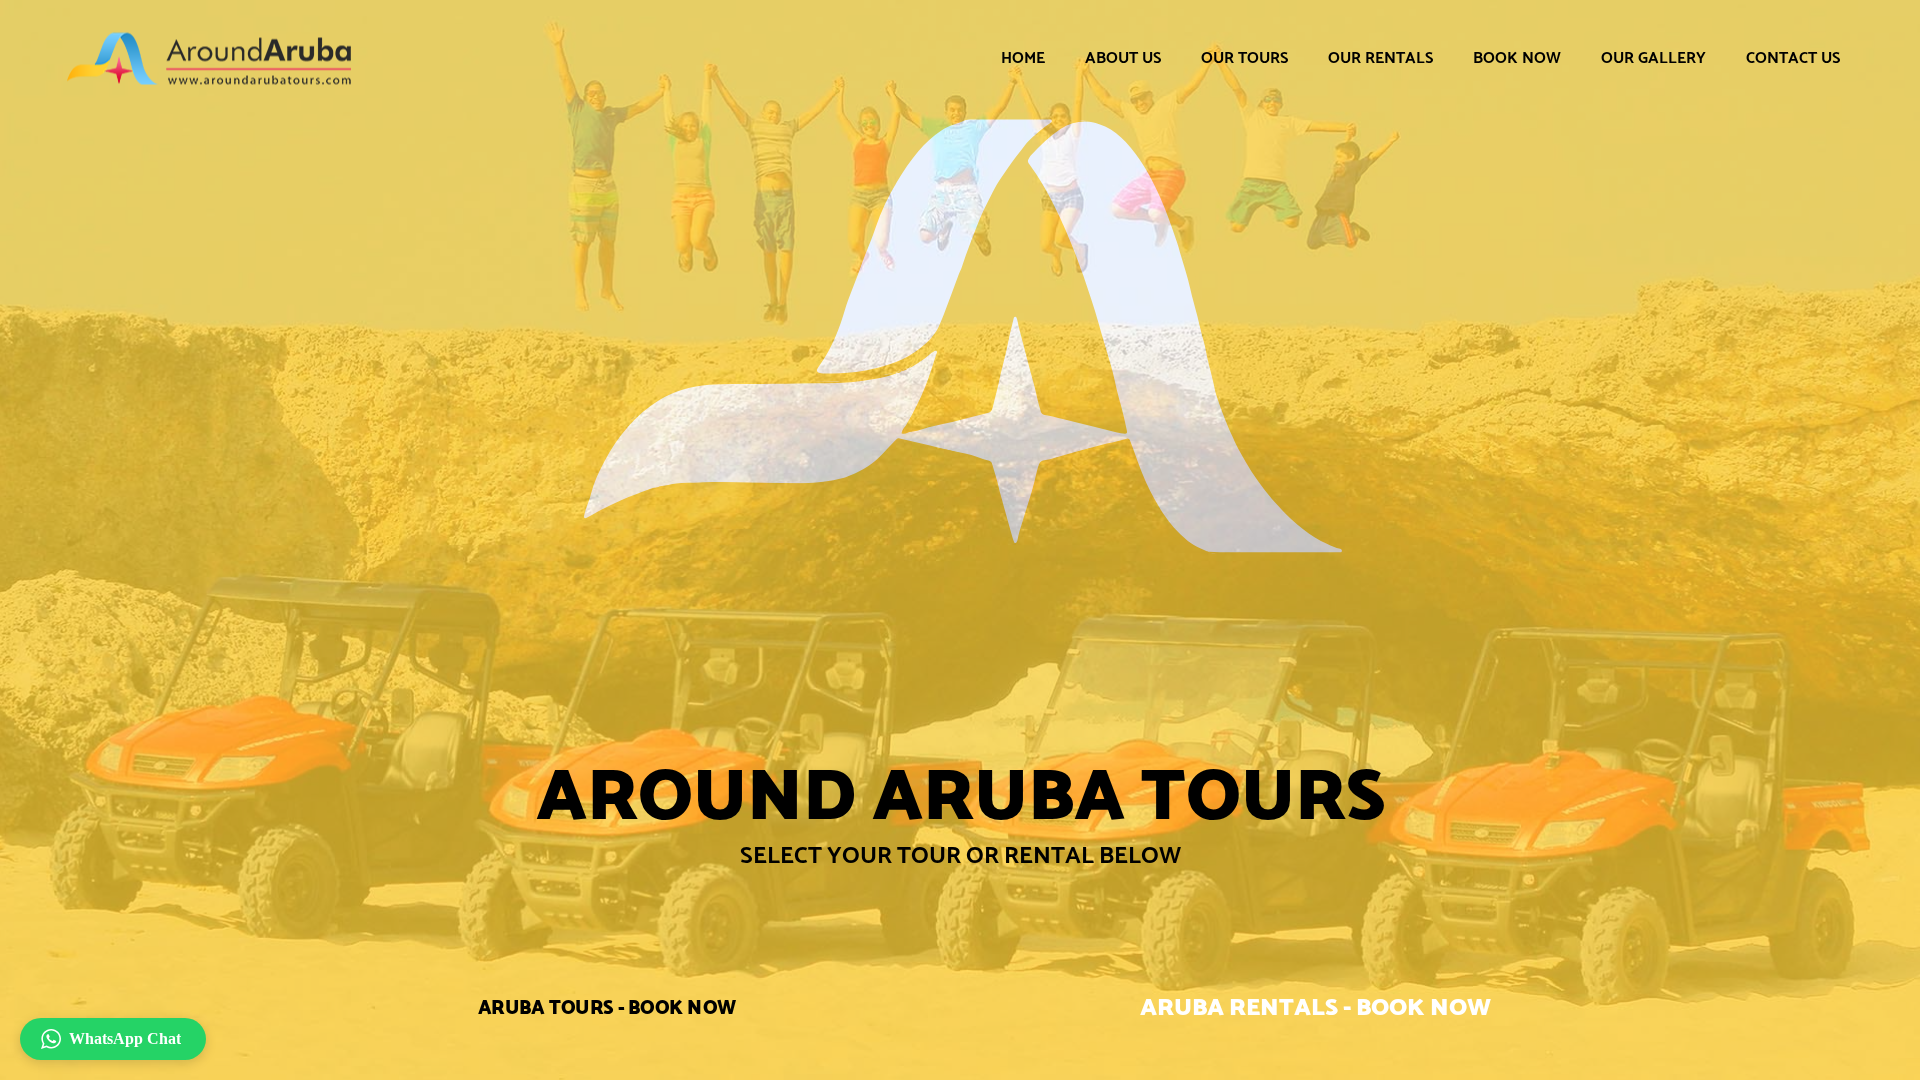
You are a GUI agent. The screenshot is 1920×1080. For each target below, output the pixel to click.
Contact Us (1793, 57)
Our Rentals (1380, 57)
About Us (1123, 57)
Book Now (1517, 57)
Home (1023, 57)
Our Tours (1244, 57)
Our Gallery (1653, 57)
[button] (113, 1039)
